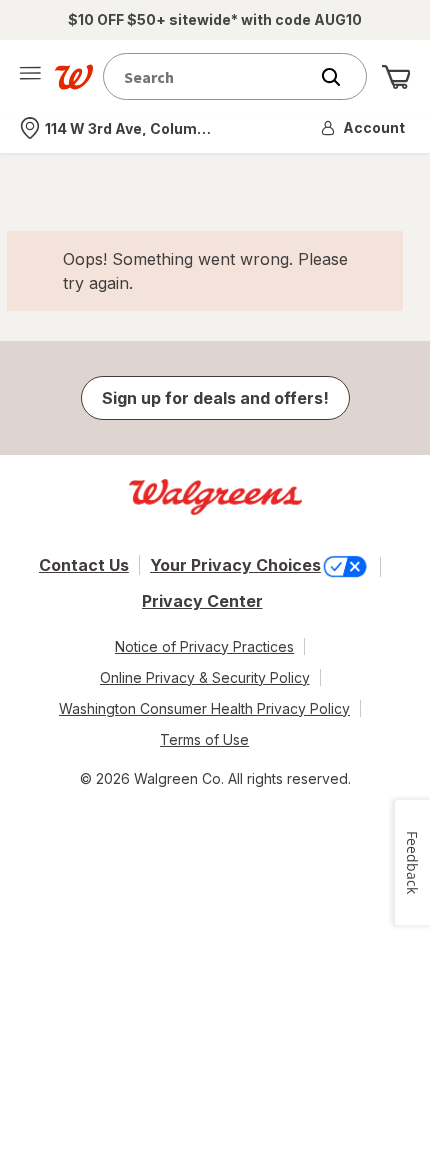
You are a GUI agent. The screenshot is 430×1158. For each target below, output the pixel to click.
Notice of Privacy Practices (204, 646)
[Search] (341, 77)
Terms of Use (204, 739)
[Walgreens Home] (74, 77)
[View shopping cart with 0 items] (396, 77)
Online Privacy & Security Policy (205, 677)
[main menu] (30, 77)
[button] (364, 128)
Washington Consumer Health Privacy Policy (204, 708)
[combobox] (210, 76)
